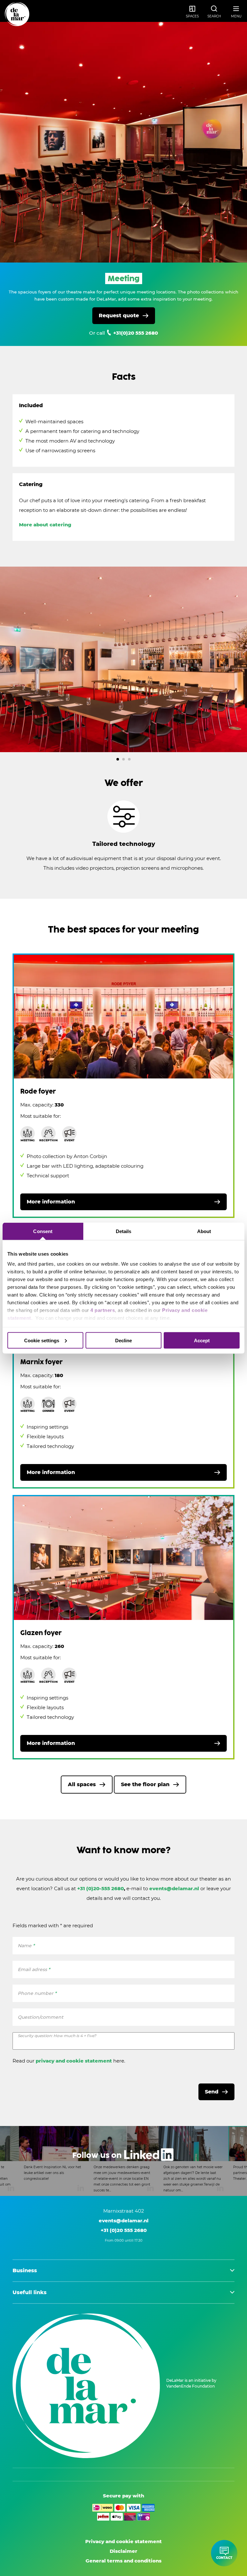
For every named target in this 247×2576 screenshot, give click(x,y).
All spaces (82, 1784)
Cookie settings (42, 1340)
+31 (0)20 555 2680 (124, 2230)
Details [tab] (124, 1231)
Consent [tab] (43, 1231)
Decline (123, 1340)
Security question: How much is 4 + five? (57, 2036)
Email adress (34, 1969)
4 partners (103, 1310)
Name (26, 1946)
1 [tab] (118, 759)
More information (51, 1202)
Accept (202, 1340)
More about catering (45, 525)
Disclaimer (123, 2551)
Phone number (37, 1993)
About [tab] (204, 1231)
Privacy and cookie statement (123, 2541)
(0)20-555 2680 (105, 1888)
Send (212, 2092)
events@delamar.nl (175, 1888)
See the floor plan (145, 1784)
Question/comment (41, 2017)
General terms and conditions (123, 2561)
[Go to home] (17, 14)
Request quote (119, 316)
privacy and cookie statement (74, 2061)
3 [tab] (129, 759)
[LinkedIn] (123, 2161)
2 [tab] (123, 759)
